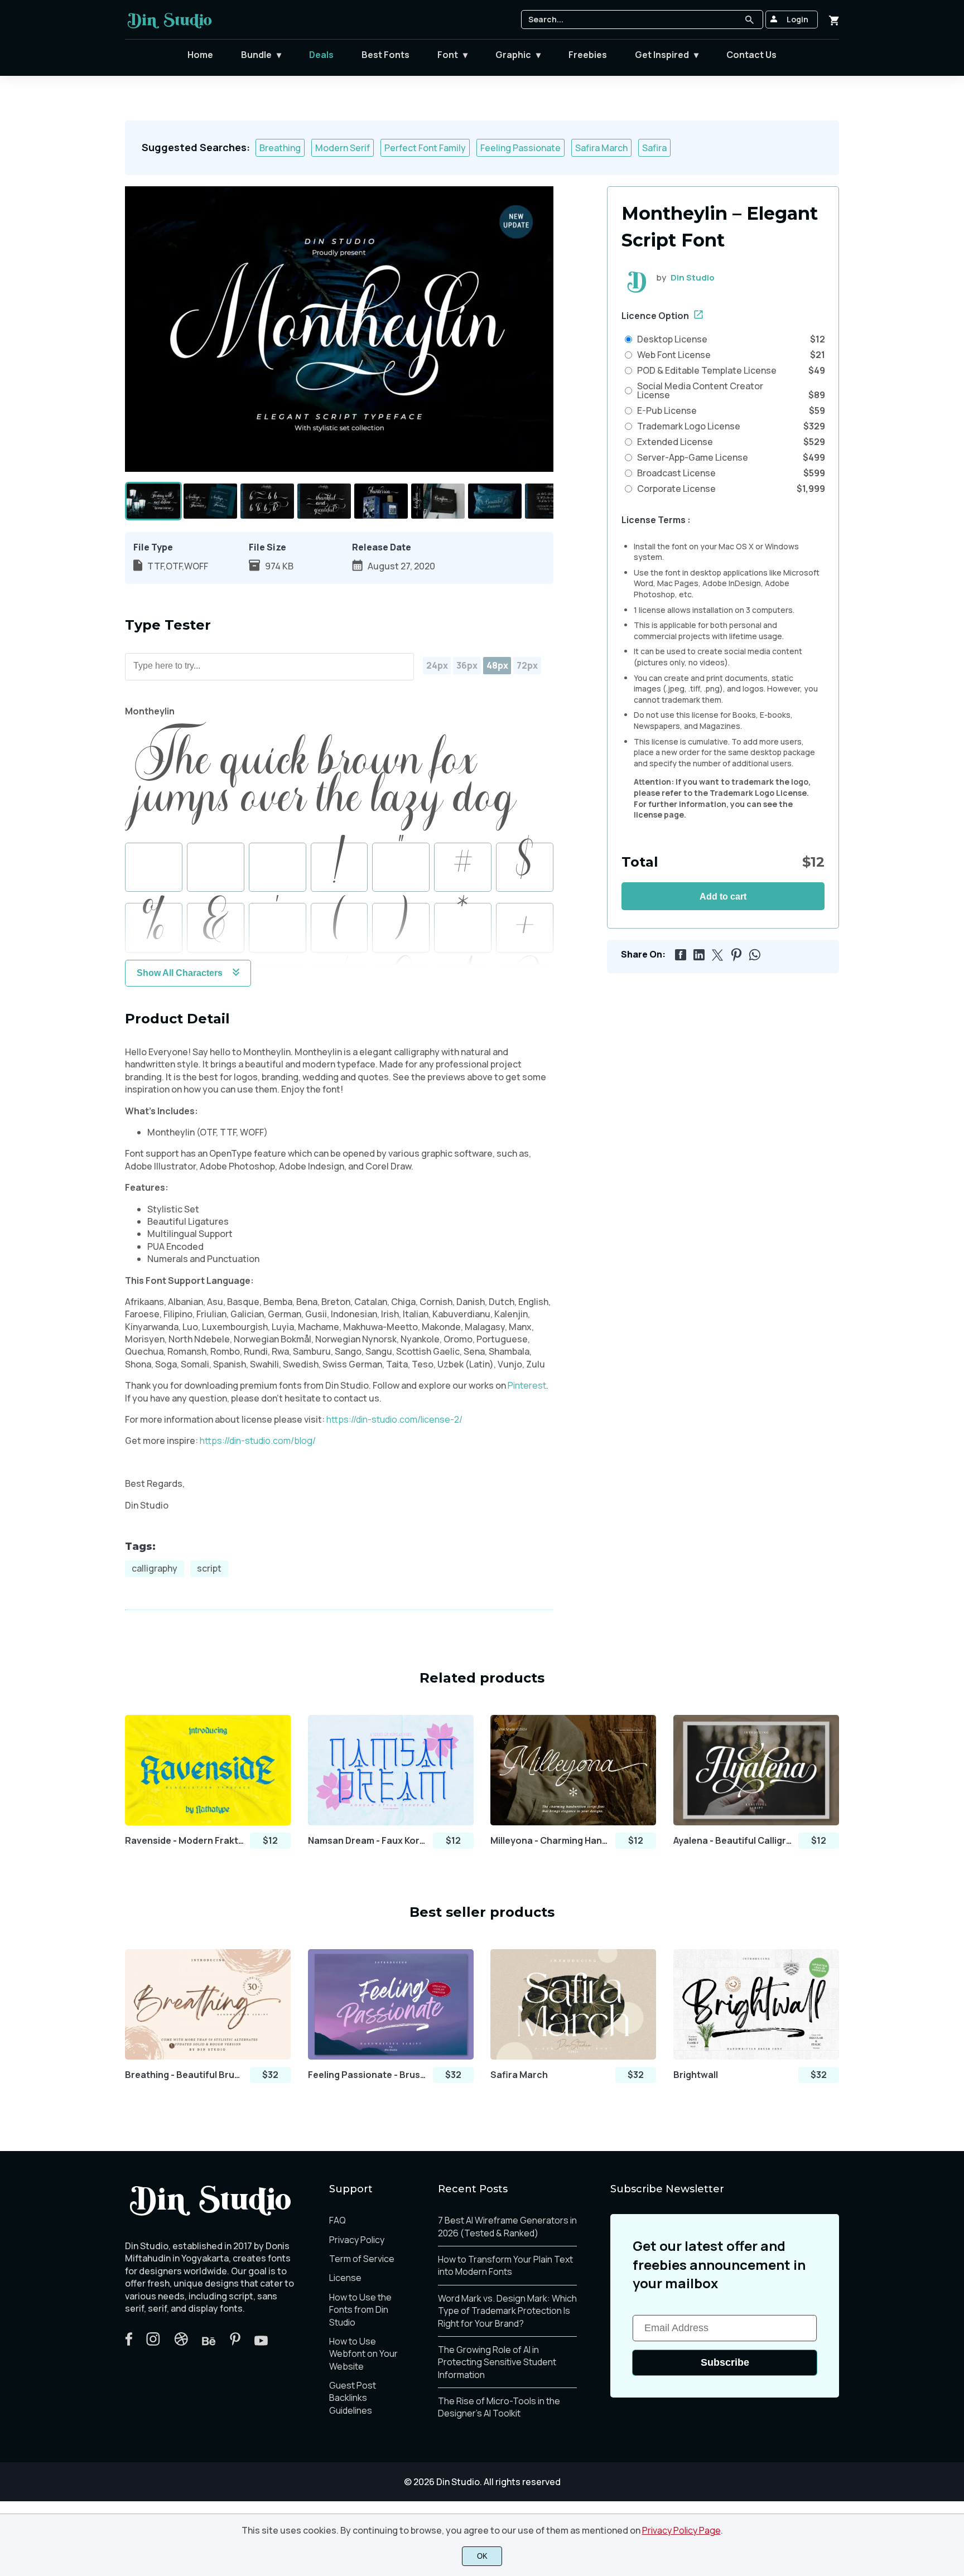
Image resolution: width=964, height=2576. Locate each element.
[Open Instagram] (153, 2342)
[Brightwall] (756, 2004)
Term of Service (362, 2259)
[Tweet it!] (716, 953)
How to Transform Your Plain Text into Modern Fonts (505, 2265)
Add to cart (723, 896)
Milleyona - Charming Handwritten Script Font (550, 1841)
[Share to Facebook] (679, 953)
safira (654, 148)
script (209, 1568)
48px (497, 665)
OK (482, 2556)
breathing (280, 148)
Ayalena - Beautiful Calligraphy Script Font (733, 1841)
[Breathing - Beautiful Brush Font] (208, 2004)
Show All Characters (180, 973)
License (345, 2278)
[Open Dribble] (181, 2342)
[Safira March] (573, 2004)
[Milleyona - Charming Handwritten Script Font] (573, 1770)
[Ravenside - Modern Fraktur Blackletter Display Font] (208, 1770)
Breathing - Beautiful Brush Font (185, 2075)
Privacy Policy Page (681, 2530)
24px (437, 665)
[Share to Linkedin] (697, 953)
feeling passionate (520, 148)
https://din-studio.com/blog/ (257, 1441)
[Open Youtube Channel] (261, 2342)
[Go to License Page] (698, 316)
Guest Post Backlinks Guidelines (353, 2398)
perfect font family (425, 148)
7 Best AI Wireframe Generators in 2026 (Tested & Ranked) (507, 2226)
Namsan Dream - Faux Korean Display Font (368, 1841)
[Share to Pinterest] (734, 953)
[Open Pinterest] (235, 2342)
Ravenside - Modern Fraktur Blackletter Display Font (185, 1841)
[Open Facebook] (129, 2342)
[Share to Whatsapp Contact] (753, 953)
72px (527, 665)
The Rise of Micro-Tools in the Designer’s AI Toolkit (499, 2407)
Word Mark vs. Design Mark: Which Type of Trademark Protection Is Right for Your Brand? (507, 2311)
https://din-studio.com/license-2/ (394, 1419)
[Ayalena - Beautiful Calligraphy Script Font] (756, 1770)
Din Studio (693, 277)
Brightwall (696, 2075)
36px (467, 665)
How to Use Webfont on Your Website (363, 2354)
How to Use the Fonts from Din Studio (360, 2310)
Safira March (519, 2075)
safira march (601, 148)
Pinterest (527, 1385)
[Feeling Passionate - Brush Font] (391, 2004)
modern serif (343, 148)
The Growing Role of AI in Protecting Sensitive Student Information (497, 2362)
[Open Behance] (209, 2342)
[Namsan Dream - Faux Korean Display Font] (391, 1770)
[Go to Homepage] (170, 27)
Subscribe (725, 2362)
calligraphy (155, 1568)
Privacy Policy (357, 2240)
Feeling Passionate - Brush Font (368, 2075)
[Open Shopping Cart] (834, 20)
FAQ (338, 2220)
